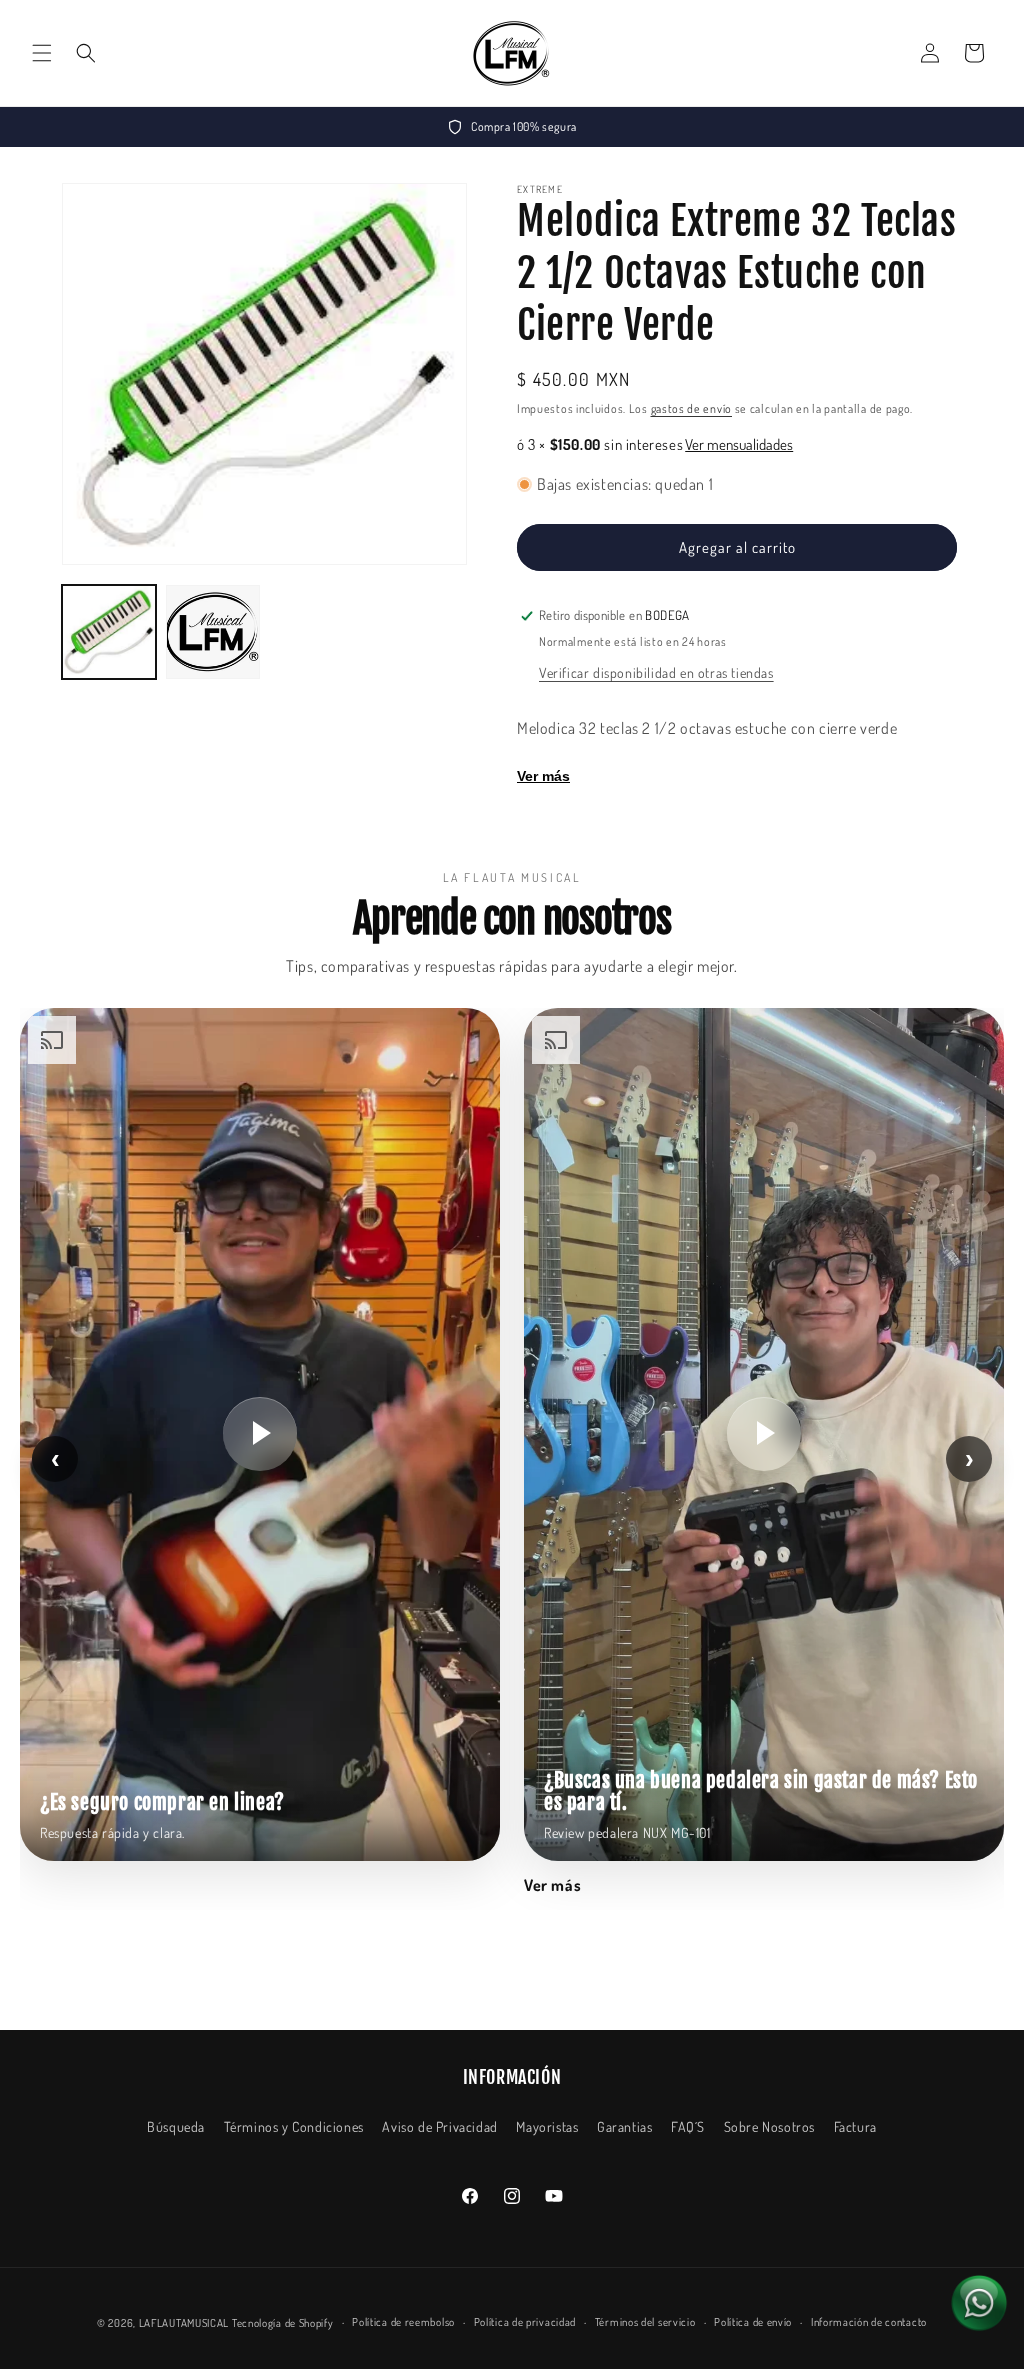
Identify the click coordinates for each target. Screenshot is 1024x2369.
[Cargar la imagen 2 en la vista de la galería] (213, 632)
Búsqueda (176, 2126)
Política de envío (753, 2322)
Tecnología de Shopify (283, 2323)
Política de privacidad (525, 2322)
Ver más (543, 776)
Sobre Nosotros (769, 2126)
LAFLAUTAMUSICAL (184, 2323)
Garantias (624, 2126)
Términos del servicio (645, 2322)
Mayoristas (547, 2126)
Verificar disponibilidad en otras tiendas (656, 672)
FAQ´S (688, 2126)
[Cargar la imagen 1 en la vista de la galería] (109, 632)
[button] (42, 53)
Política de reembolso (403, 2322)
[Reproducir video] (260, 1434)
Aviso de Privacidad (439, 2126)
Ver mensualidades (739, 444)
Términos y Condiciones (294, 2126)
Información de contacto (869, 2322)
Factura (855, 2126)
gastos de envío (692, 408)
